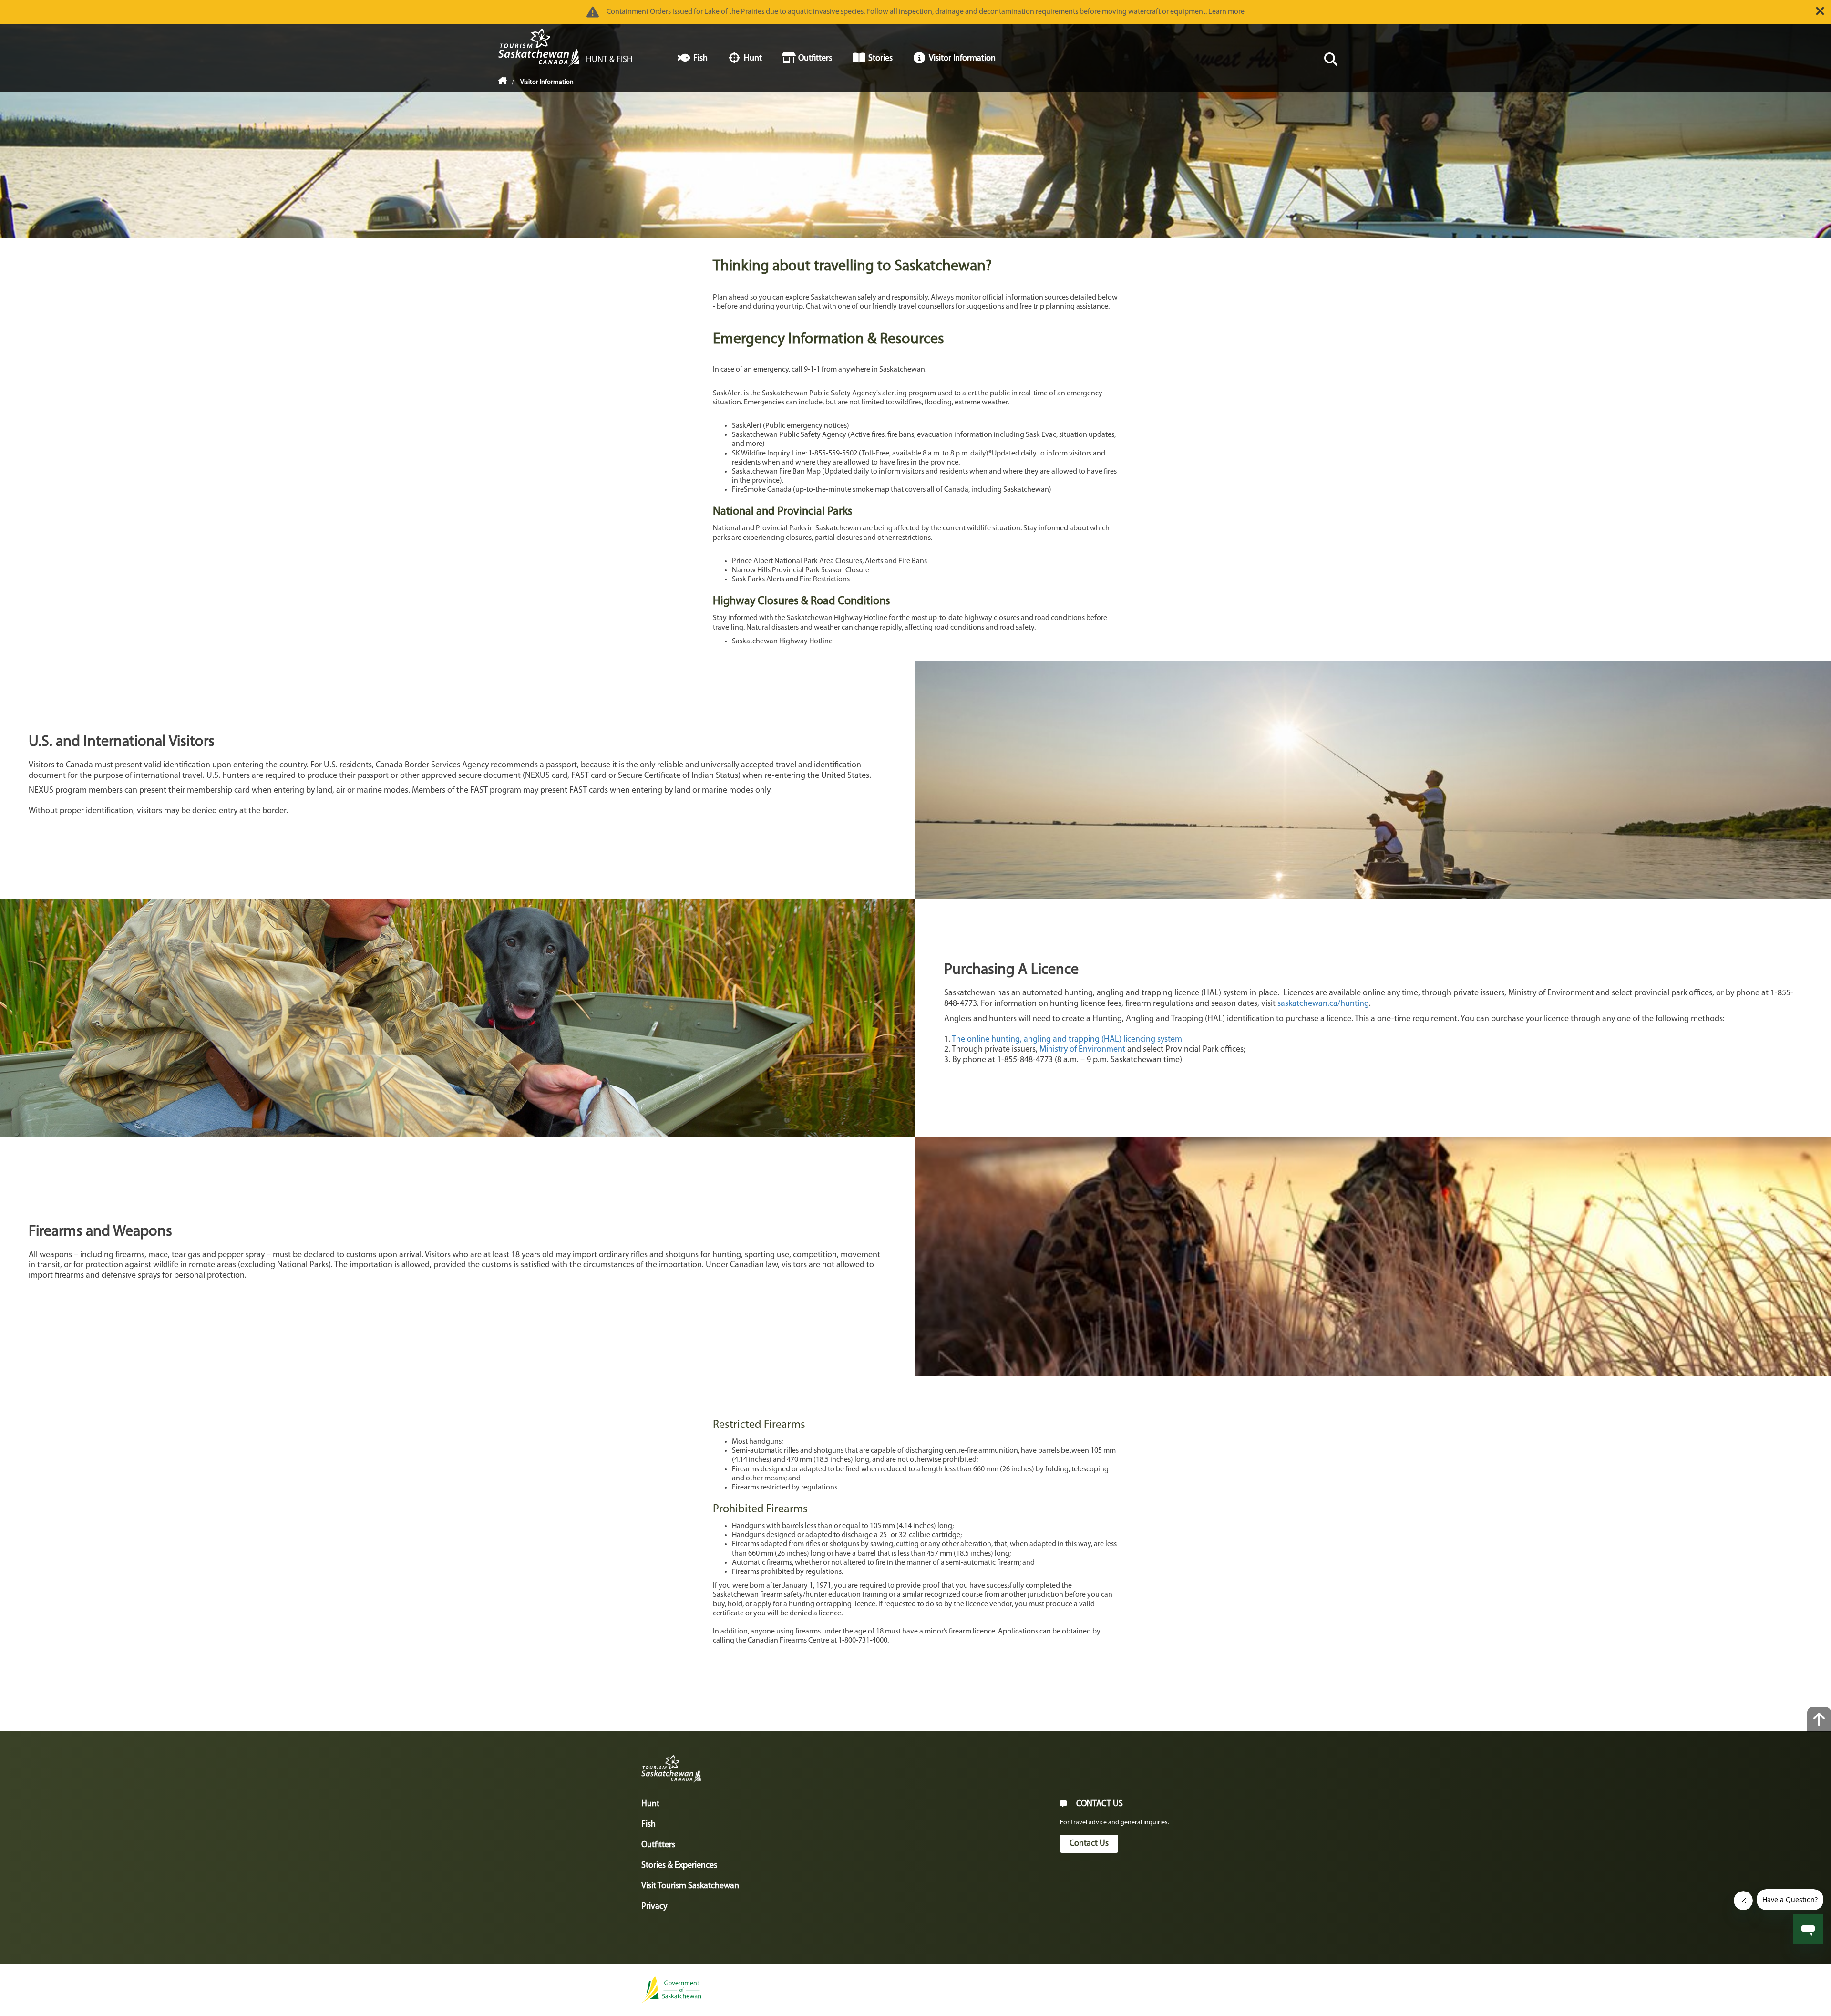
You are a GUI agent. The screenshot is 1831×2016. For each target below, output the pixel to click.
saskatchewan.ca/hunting (1323, 1004)
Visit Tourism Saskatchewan (690, 1886)
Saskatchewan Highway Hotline (782, 641)
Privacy (654, 1907)
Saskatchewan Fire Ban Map (776, 472)
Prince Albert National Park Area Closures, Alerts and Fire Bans (829, 561)
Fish (648, 1825)
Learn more (1226, 12)
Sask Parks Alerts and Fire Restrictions (791, 579)
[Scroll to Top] (1819, 1719)
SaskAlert (747, 426)
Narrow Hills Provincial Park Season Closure (801, 570)
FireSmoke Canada (762, 490)
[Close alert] (1820, 11)
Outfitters (658, 1845)
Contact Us (1089, 1844)
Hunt (650, 1804)
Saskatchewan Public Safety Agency (789, 435)
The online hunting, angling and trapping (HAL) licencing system (1067, 1040)
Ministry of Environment (1082, 1050)
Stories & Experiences (679, 1866)
